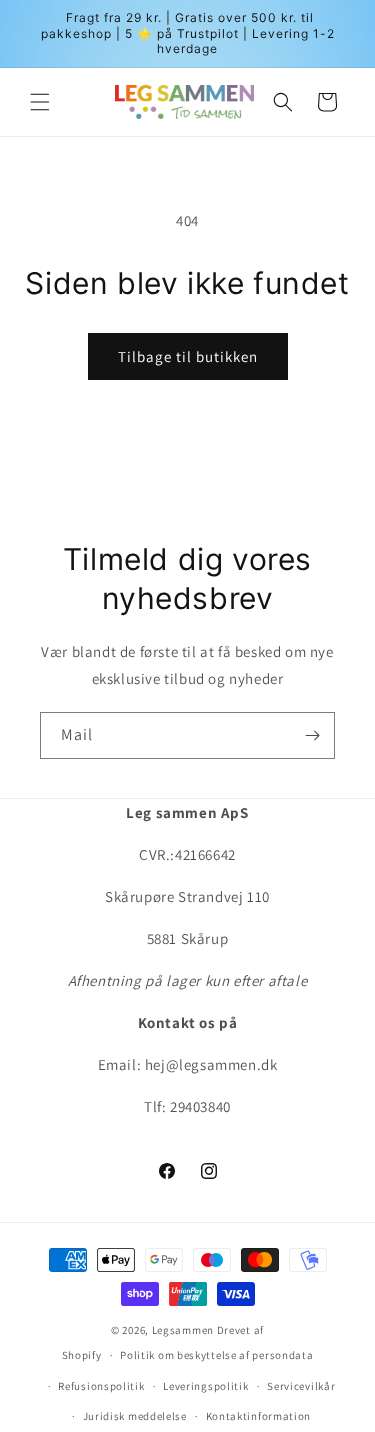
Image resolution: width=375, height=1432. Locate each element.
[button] (40, 102)
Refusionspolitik (101, 1386)
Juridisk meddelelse (135, 1416)
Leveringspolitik (205, 1386)
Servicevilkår (301, 1386)
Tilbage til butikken (188, 356)
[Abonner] (312, 735)
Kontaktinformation (259, 1416)
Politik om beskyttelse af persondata (216, 1355)
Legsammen (183, 1330)
